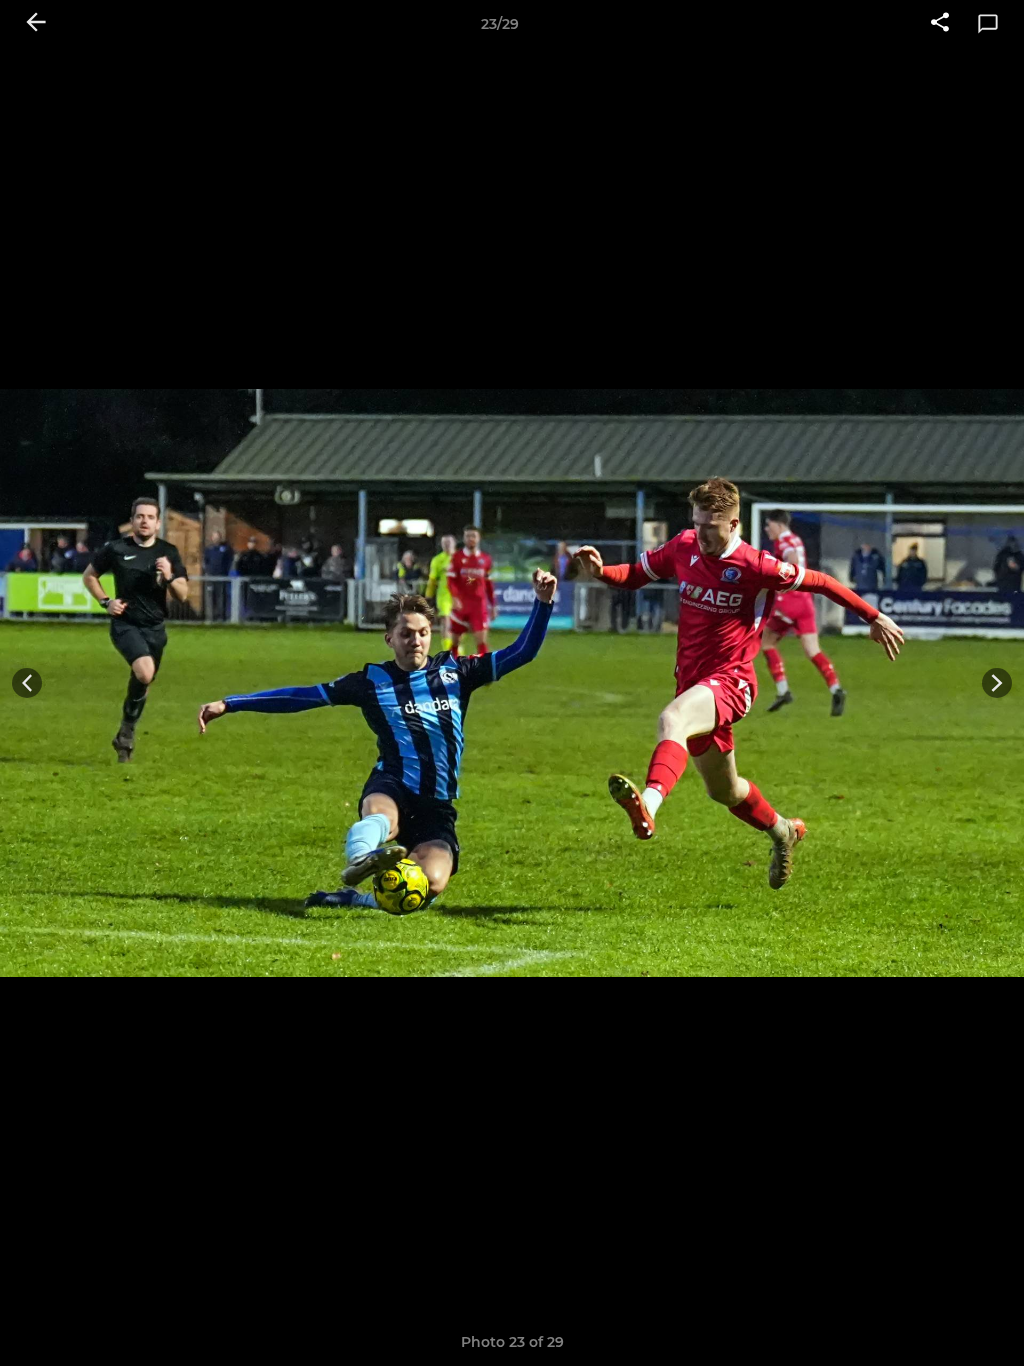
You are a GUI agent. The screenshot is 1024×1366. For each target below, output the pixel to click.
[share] (940, 24)
